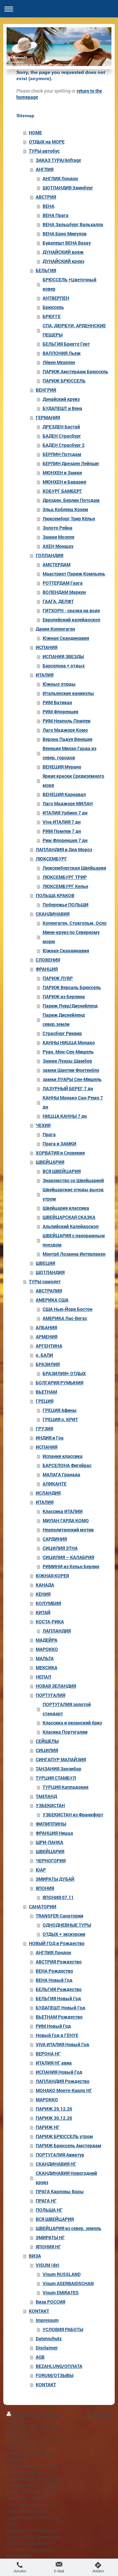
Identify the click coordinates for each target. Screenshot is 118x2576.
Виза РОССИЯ (50, 2302)
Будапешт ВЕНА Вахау (67, 243)
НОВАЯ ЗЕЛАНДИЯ (56, 1686)
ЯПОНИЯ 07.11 (58, 1897)
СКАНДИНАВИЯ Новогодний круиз (66, 2178)
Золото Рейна (58, 528)
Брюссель (53, 307)
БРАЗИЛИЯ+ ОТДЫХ (64, 1373)
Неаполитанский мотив (68, 1530)
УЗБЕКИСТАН (50, 1805)
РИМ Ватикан (57, 702)
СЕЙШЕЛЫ (47, 1741)
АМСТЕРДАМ (57, 564)
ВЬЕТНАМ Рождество (59, 2017)
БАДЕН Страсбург (62, 436)
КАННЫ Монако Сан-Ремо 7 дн (73, 1102)
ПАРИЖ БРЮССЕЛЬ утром (64, 2136)
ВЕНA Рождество (54, 1971)
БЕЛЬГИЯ (46, 270)
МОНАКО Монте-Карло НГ (64, 2090)
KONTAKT (39, 2311)
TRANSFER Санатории (59, 1916)
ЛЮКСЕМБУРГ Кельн (65, 886)
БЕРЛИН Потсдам (62, 454)
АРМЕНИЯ (47, 1337)
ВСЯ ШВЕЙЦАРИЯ (62, 1171)
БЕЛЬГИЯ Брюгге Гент (66, 344)
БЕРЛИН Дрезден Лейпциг (71, 463)
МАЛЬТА (45, 1658)
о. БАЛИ (44, 1355)
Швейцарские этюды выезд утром (73, 1194)
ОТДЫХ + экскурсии (64, 1934)
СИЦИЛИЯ (47, 1750)
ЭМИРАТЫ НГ (50, 2237)
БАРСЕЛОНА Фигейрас (67, 1465)
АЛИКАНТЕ (55, 1484)
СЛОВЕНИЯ (48, 960)
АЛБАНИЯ (46, 1327)
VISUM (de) (48, 2265)
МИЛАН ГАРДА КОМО (66, 1520)
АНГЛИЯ (45, 169)
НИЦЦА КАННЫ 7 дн (65, 1116)
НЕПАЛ (43, 1677)
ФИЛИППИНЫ (51, 1824)
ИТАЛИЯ (45, 675)
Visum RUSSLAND (62, 2274)
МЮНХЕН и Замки (62, 473)
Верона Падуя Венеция (68, 739)
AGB (40, 2357)
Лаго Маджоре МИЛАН (68, 803)
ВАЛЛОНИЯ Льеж (62, 353)
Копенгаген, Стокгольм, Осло (75, 923)
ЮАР (41, 1870)
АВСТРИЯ (46, 197)
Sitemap (53, 2414)
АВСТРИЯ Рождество (59, 1962)
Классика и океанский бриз (72, 1723)
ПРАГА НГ (46, 2201)
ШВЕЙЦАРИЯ (50, 1162)
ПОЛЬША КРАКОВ (55, 895)
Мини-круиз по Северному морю (71, 937)
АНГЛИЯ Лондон (60, 178)
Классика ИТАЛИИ (63, 1511)
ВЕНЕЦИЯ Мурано (62, 767)
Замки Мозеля (59, 537)
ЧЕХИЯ (43, 1125)
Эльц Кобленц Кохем (65, 509)
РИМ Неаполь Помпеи (67, 721)
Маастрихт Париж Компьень (74, 574)
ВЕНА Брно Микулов (65, 234)
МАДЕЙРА (47, 1640)
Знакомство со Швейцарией (73, 1180)
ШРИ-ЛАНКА (49, 1842)
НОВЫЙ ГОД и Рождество (57, 1943)
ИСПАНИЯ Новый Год (59, 2072)
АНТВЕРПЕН (56, 298)
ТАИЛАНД (46, 1796)
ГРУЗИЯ (44, 1429)
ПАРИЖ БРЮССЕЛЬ (64, 381)
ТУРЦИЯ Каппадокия (66, 1787)
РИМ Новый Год (53, 2026)
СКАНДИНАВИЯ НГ (56, 2164)
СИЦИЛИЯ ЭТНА (60, 1548)
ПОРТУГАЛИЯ (50, 1695)
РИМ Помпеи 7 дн (62, 831)
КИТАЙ (43, 1612)
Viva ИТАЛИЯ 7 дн (62, 822)
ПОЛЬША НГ (49, 2210)
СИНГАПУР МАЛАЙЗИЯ (61, 1759)
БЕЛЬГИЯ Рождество (59, 1989)
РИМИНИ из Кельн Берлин (71, 1566)
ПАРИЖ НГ (48, 2127)
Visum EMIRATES (61, 2293)
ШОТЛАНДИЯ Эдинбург (68, 188)
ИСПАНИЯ (47, 647)
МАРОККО (47, 1649)
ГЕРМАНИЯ (48, 417)
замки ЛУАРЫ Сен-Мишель (72, 1079)
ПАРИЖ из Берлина (64, 996)
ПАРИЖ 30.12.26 (54, 2118)
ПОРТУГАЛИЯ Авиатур (60, 2155)
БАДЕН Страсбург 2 (64, 445)
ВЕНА (49, 206)
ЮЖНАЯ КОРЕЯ (52, 1576)
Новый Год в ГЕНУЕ (57, 2035)
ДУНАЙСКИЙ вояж (63, 252)
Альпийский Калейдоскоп (71, 1226)
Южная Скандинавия (66, 638)
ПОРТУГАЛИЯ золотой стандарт (67, 1709)
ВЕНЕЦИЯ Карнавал (64, 794)
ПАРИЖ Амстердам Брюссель (75, 371)
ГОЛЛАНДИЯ (49, 555)
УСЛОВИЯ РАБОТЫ (63, 2329)
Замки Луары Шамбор (67, 1061)
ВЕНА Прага (56, 215)
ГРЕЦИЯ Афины (60, 1410)
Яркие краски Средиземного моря (73, 780)
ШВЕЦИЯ (45, 1263)
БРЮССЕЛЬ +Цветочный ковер (69, 284)
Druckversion (27, 2414)
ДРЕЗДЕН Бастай (61, 427)
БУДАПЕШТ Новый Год (60, 2008)
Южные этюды (59, 684)
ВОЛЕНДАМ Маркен (64, 592)
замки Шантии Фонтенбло (71, 1070)
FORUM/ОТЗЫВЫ (55, 2375)
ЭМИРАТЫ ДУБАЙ (55, 1879)
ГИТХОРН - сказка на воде (71, 610)
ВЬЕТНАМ (46, 1392)
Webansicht (99, 2414)
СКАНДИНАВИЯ (53, 914)
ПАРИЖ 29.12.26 (54, 2109)
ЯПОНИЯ (45, 1888)
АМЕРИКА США (52, 1300)
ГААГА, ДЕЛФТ (58, 601)
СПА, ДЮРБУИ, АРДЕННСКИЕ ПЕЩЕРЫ (74, 330)
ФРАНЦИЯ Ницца (54, 1833)
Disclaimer (47, 2348)
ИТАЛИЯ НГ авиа (54, 2063)
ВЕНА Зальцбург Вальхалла (73, 224)
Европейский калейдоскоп (71, 620)
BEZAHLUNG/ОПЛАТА (59, 2366)
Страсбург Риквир (62, 1033)
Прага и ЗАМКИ (59, 1144)
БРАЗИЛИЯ (48, 1364)
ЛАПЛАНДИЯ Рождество (63, 2081)
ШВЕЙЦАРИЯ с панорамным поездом (74, 1240)
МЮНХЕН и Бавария (64, 482)
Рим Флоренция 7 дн (65, 840)
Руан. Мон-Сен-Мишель (68, 1052)
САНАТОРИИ (43, 1906)
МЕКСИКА (47, 1667)
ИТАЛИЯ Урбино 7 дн (65, 813)
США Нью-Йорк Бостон (68, 1309)
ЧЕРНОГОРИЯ (51, 1861)
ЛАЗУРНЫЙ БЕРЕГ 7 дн (68, 1088)
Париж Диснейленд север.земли (64, 1019)
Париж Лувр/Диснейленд (70, 1006)
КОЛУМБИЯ (48, 1603)
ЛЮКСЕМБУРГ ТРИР (65, 877)
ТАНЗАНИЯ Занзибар (59, 1769)
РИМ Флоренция (60, 712)
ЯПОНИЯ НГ (48, 2247)
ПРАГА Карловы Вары (60, 2191)
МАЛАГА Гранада (61, 1474)
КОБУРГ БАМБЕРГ (62, 491)
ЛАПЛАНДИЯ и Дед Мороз (64, 849)
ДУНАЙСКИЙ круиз (63, 261)
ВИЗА (35, 2256)
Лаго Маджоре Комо (65, 730)
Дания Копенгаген (55, 629)
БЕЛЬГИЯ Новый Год (58, 1998)
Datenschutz (49, 2338)
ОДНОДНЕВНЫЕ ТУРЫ (67, 1925)
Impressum (47, 2320)
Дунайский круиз (61, 399)
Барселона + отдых (64, 666)
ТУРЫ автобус (44, 151)
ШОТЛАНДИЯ (50, 1272)
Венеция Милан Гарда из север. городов (69, 753)
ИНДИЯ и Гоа (50, 1438)
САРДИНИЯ (55, 1539)
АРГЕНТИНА (49, 1346)
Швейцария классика (66, 1208)
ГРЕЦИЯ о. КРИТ (60, 1419)
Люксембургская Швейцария (74, 868)
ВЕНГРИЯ (46, 390)
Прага (49, 1134)
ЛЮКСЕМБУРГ (51, 859)
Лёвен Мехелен (59, 362)
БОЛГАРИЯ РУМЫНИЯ (59, 1383)
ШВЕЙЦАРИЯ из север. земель (69, 2228)
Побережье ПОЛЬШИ (66, 905)
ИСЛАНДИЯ (48, 1493)
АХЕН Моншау (58, 546)
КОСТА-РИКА (50, 1622)
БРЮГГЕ (52, 316)
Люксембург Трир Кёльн (69, 519)
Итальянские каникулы (68, 693)
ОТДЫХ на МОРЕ (47, 142)
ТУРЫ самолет (45, 1281)
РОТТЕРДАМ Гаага (63, 583)
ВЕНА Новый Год (54, 1980)
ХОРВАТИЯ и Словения (60, 1153)
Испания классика (63, 1456)
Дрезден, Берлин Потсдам (71, 500)
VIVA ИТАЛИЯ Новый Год (62, 2044)
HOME (35, 132)
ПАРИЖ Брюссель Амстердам (69, 2145)
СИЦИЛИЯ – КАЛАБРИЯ (68, 1557)
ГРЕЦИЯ (45, 1401)
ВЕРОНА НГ (48, 2054)
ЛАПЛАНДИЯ (57, 1631)
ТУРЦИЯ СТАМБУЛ (56, 1778)
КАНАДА (45, 1585)
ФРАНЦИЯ (47, 969)
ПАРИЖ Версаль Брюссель (72, 987)
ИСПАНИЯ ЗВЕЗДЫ (63, 656)
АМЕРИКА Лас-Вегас (65, 1318)
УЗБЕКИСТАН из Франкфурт (73, 1815)
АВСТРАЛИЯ (49, 1291)
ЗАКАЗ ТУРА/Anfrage (58, 160)
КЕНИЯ (43, 1594)
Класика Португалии (65, 1732)
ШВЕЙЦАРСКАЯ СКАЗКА (69, 1217)
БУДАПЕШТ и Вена (62, 408)
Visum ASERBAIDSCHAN (68, 2283)
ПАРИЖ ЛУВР (58, 978)
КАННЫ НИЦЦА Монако (69, 1042)
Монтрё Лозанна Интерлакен (74, 1254)
